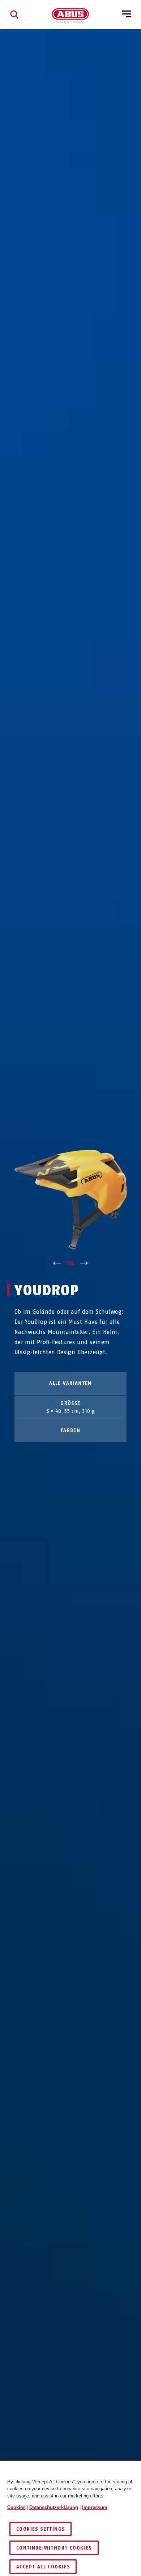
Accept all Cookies (43, 2567)
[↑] (57, 1263)
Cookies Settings (40, 2529)
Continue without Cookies (54, 2548)
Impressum (95, 2507)
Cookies (16, 2507)
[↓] (84, 1263)
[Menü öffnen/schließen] (127, 14)
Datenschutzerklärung (54, 2507)
